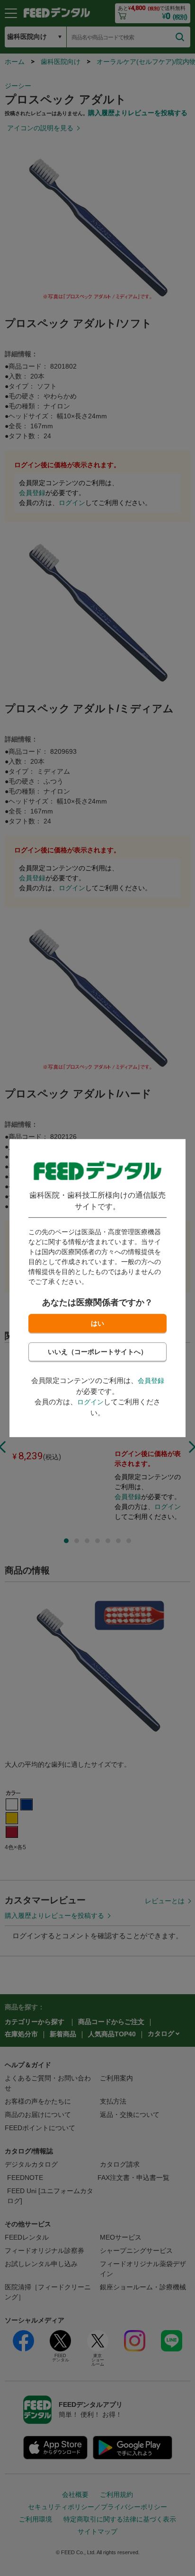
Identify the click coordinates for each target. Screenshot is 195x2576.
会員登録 (151, 1381)
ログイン (90, 1402)
